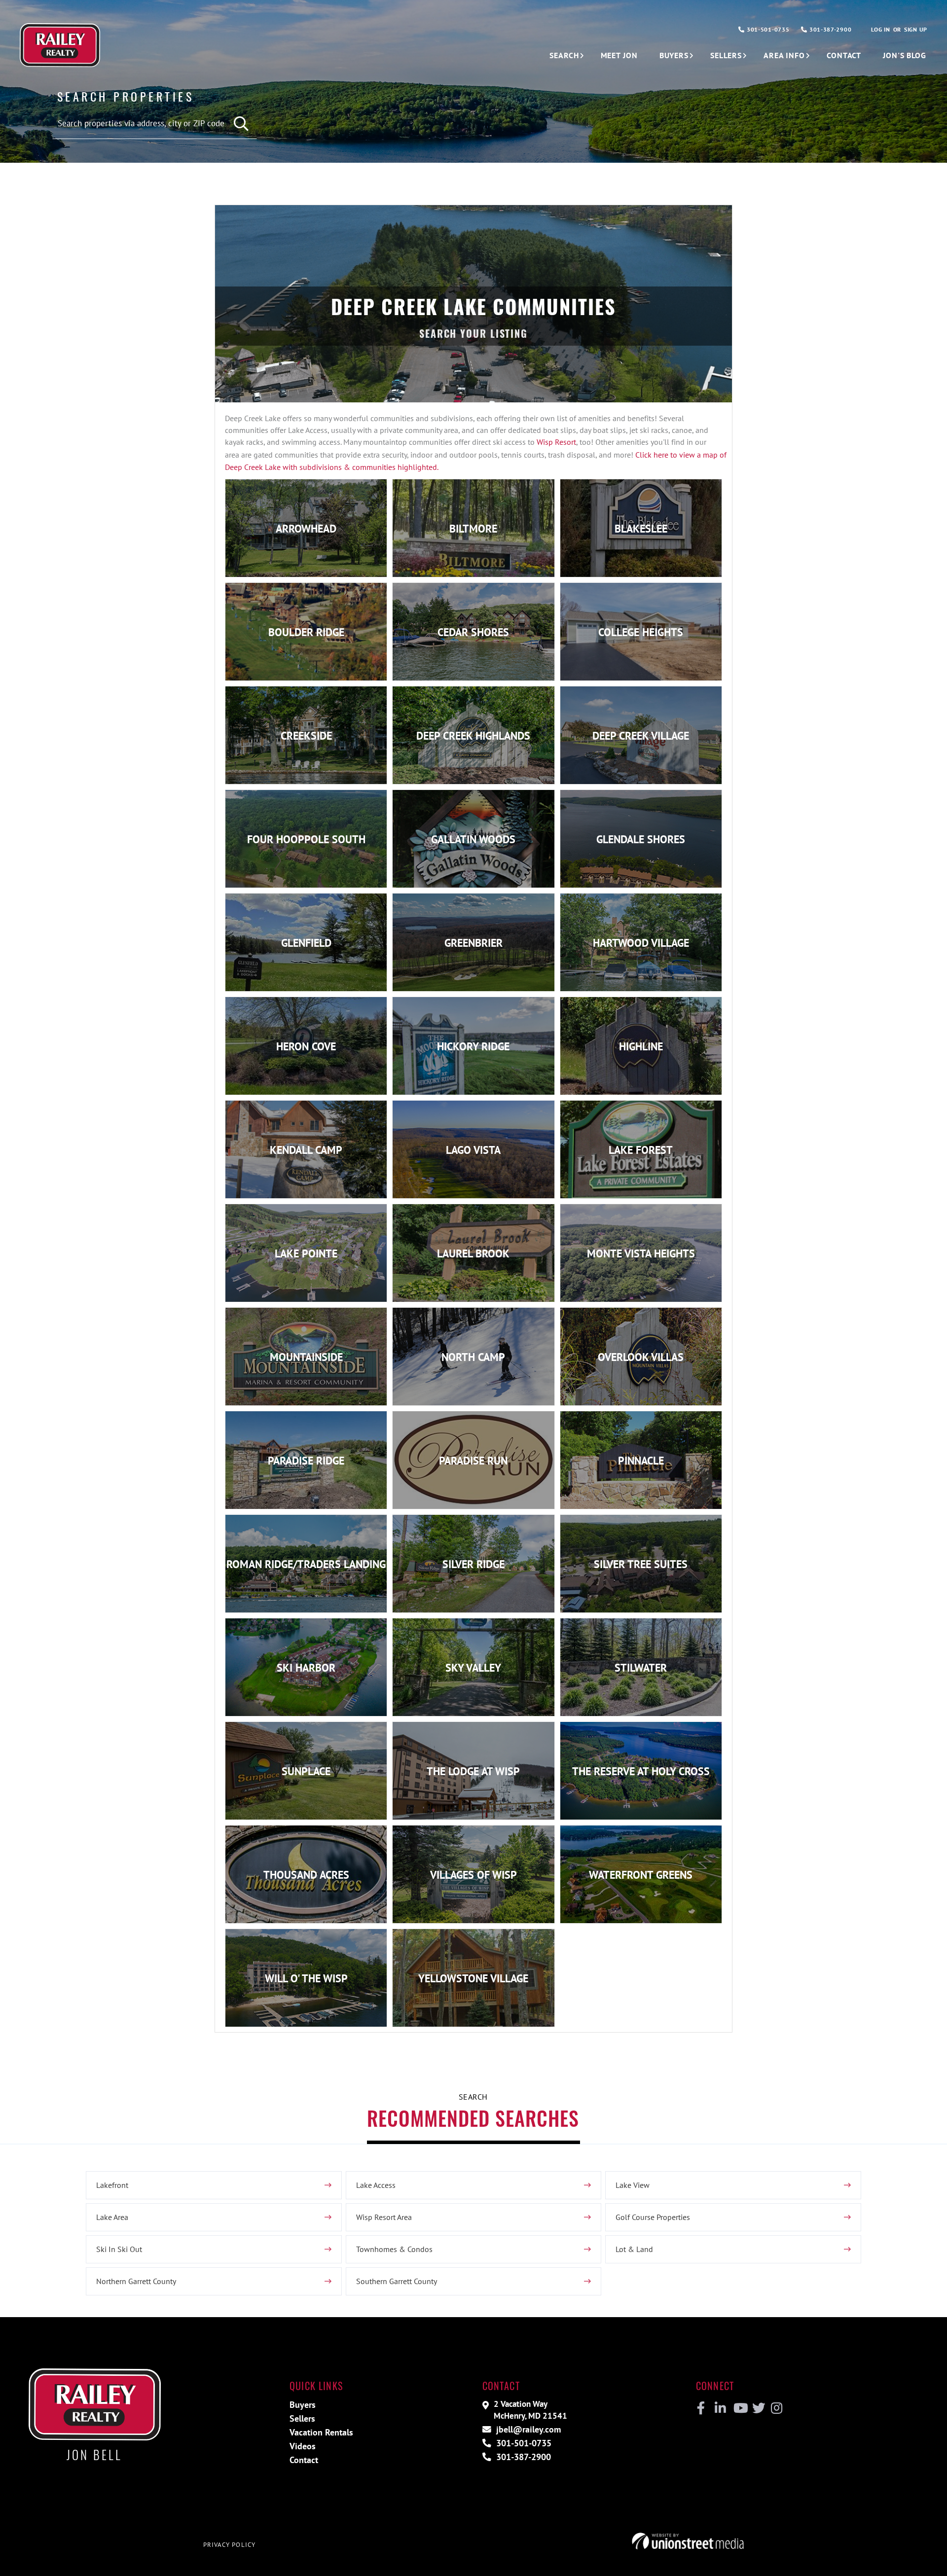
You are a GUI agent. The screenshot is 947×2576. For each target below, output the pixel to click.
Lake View (633, 2185)
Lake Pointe (306, 1253)
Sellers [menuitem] (726, 55)
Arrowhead (306, 529)
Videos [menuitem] (303, 2446)
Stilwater (641, 1668)
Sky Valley (473, 1668)
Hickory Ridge (473, 1046)
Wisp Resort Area (384, 2217)
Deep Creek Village (641, 736)
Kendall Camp (306, 1150)
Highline (641, 1046)
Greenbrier (473, 943)
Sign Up (916, 29)
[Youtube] (739, 2408)
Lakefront (112, 2185)
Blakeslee (641, 529)
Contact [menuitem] (844, 55)
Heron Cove (306, 1046)
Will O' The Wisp (306, 1978)
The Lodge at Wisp (473, 1771)
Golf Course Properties (653, 2217)
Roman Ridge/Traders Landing (306, 1564)
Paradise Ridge (306, 1461)
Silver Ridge (473, 1564)
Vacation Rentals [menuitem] (321, 2432)
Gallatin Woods (473, 839)
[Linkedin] (720, 2408)
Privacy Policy (229, 2545)
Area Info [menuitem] (784, 55)
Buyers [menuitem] (674, 55)
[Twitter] (757, 2408)
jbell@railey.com (527, 2429)
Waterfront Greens (641, 1875)
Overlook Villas (641, 1357)
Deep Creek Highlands (473, 736)
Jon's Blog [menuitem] (905, 55)
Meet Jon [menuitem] (619, 55)
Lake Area (112, 2217)
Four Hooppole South (306, 839)
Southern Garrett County (397, 2281)
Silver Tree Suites (641, 1564)
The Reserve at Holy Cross (641, 1771)
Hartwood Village (641, 943)
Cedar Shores (473, 632)
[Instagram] (776, 2408)
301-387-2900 (829, 29)
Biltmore (473, 529)
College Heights (641, 632)
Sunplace (306, 1771)
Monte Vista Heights (641, 1253)
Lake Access (376, 2185)
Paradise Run (473, 1461)
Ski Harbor (306, 1668)
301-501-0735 (767, 29)
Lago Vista (473, 1150)
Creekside (306, 736)
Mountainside (306, 1357)
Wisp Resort (556, 442)
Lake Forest (641, 1150)
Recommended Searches (473, 2118)
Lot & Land (634, 2249)
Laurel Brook (473, 1253)
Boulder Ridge (306, 632)
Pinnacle (641, 1461)
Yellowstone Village (473, 1978)
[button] (242, 124)
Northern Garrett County (136, 2281)
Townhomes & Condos (394, 2249)
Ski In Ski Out (119, 2249)
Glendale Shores (641, 839)
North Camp (473, 1357)
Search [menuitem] (564, 55)
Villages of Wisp (473, 1875)
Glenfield (306, 943)
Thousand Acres (306, 1875)
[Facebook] (701, 2408)
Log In (880, 29)
